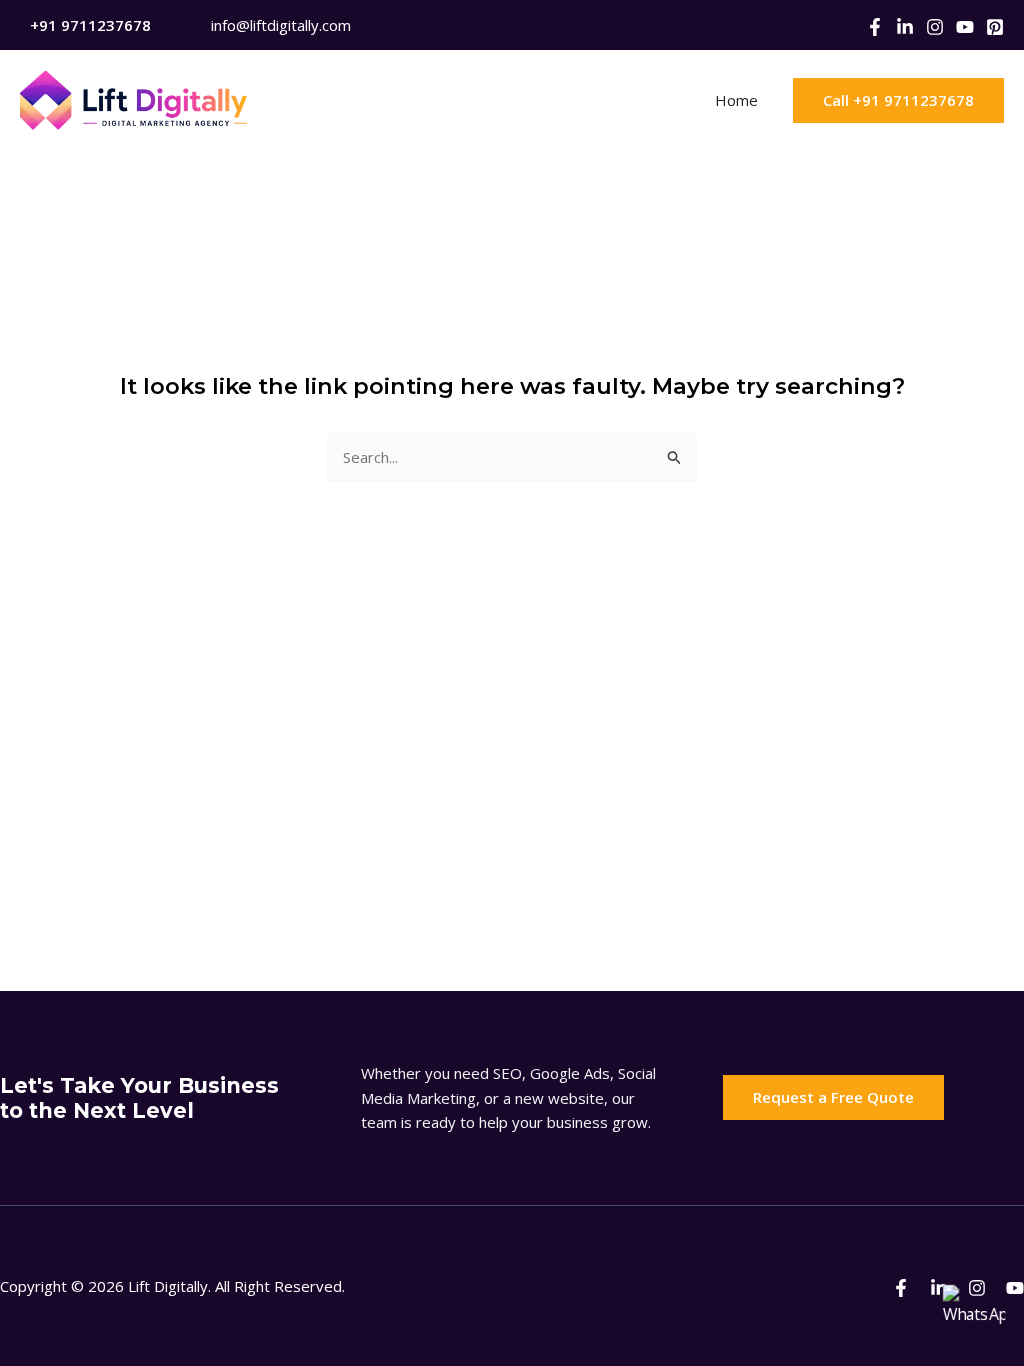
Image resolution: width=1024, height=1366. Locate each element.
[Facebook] (875, 27)
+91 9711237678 (90, 25)
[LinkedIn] (905, 27)
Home (736, 100)
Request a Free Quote (833, 1097)
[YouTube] (965, 27)
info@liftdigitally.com (281, 25)
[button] (898, 100)
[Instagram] (935, 27)
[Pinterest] (995, 27)
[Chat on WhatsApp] (973, 1315)
